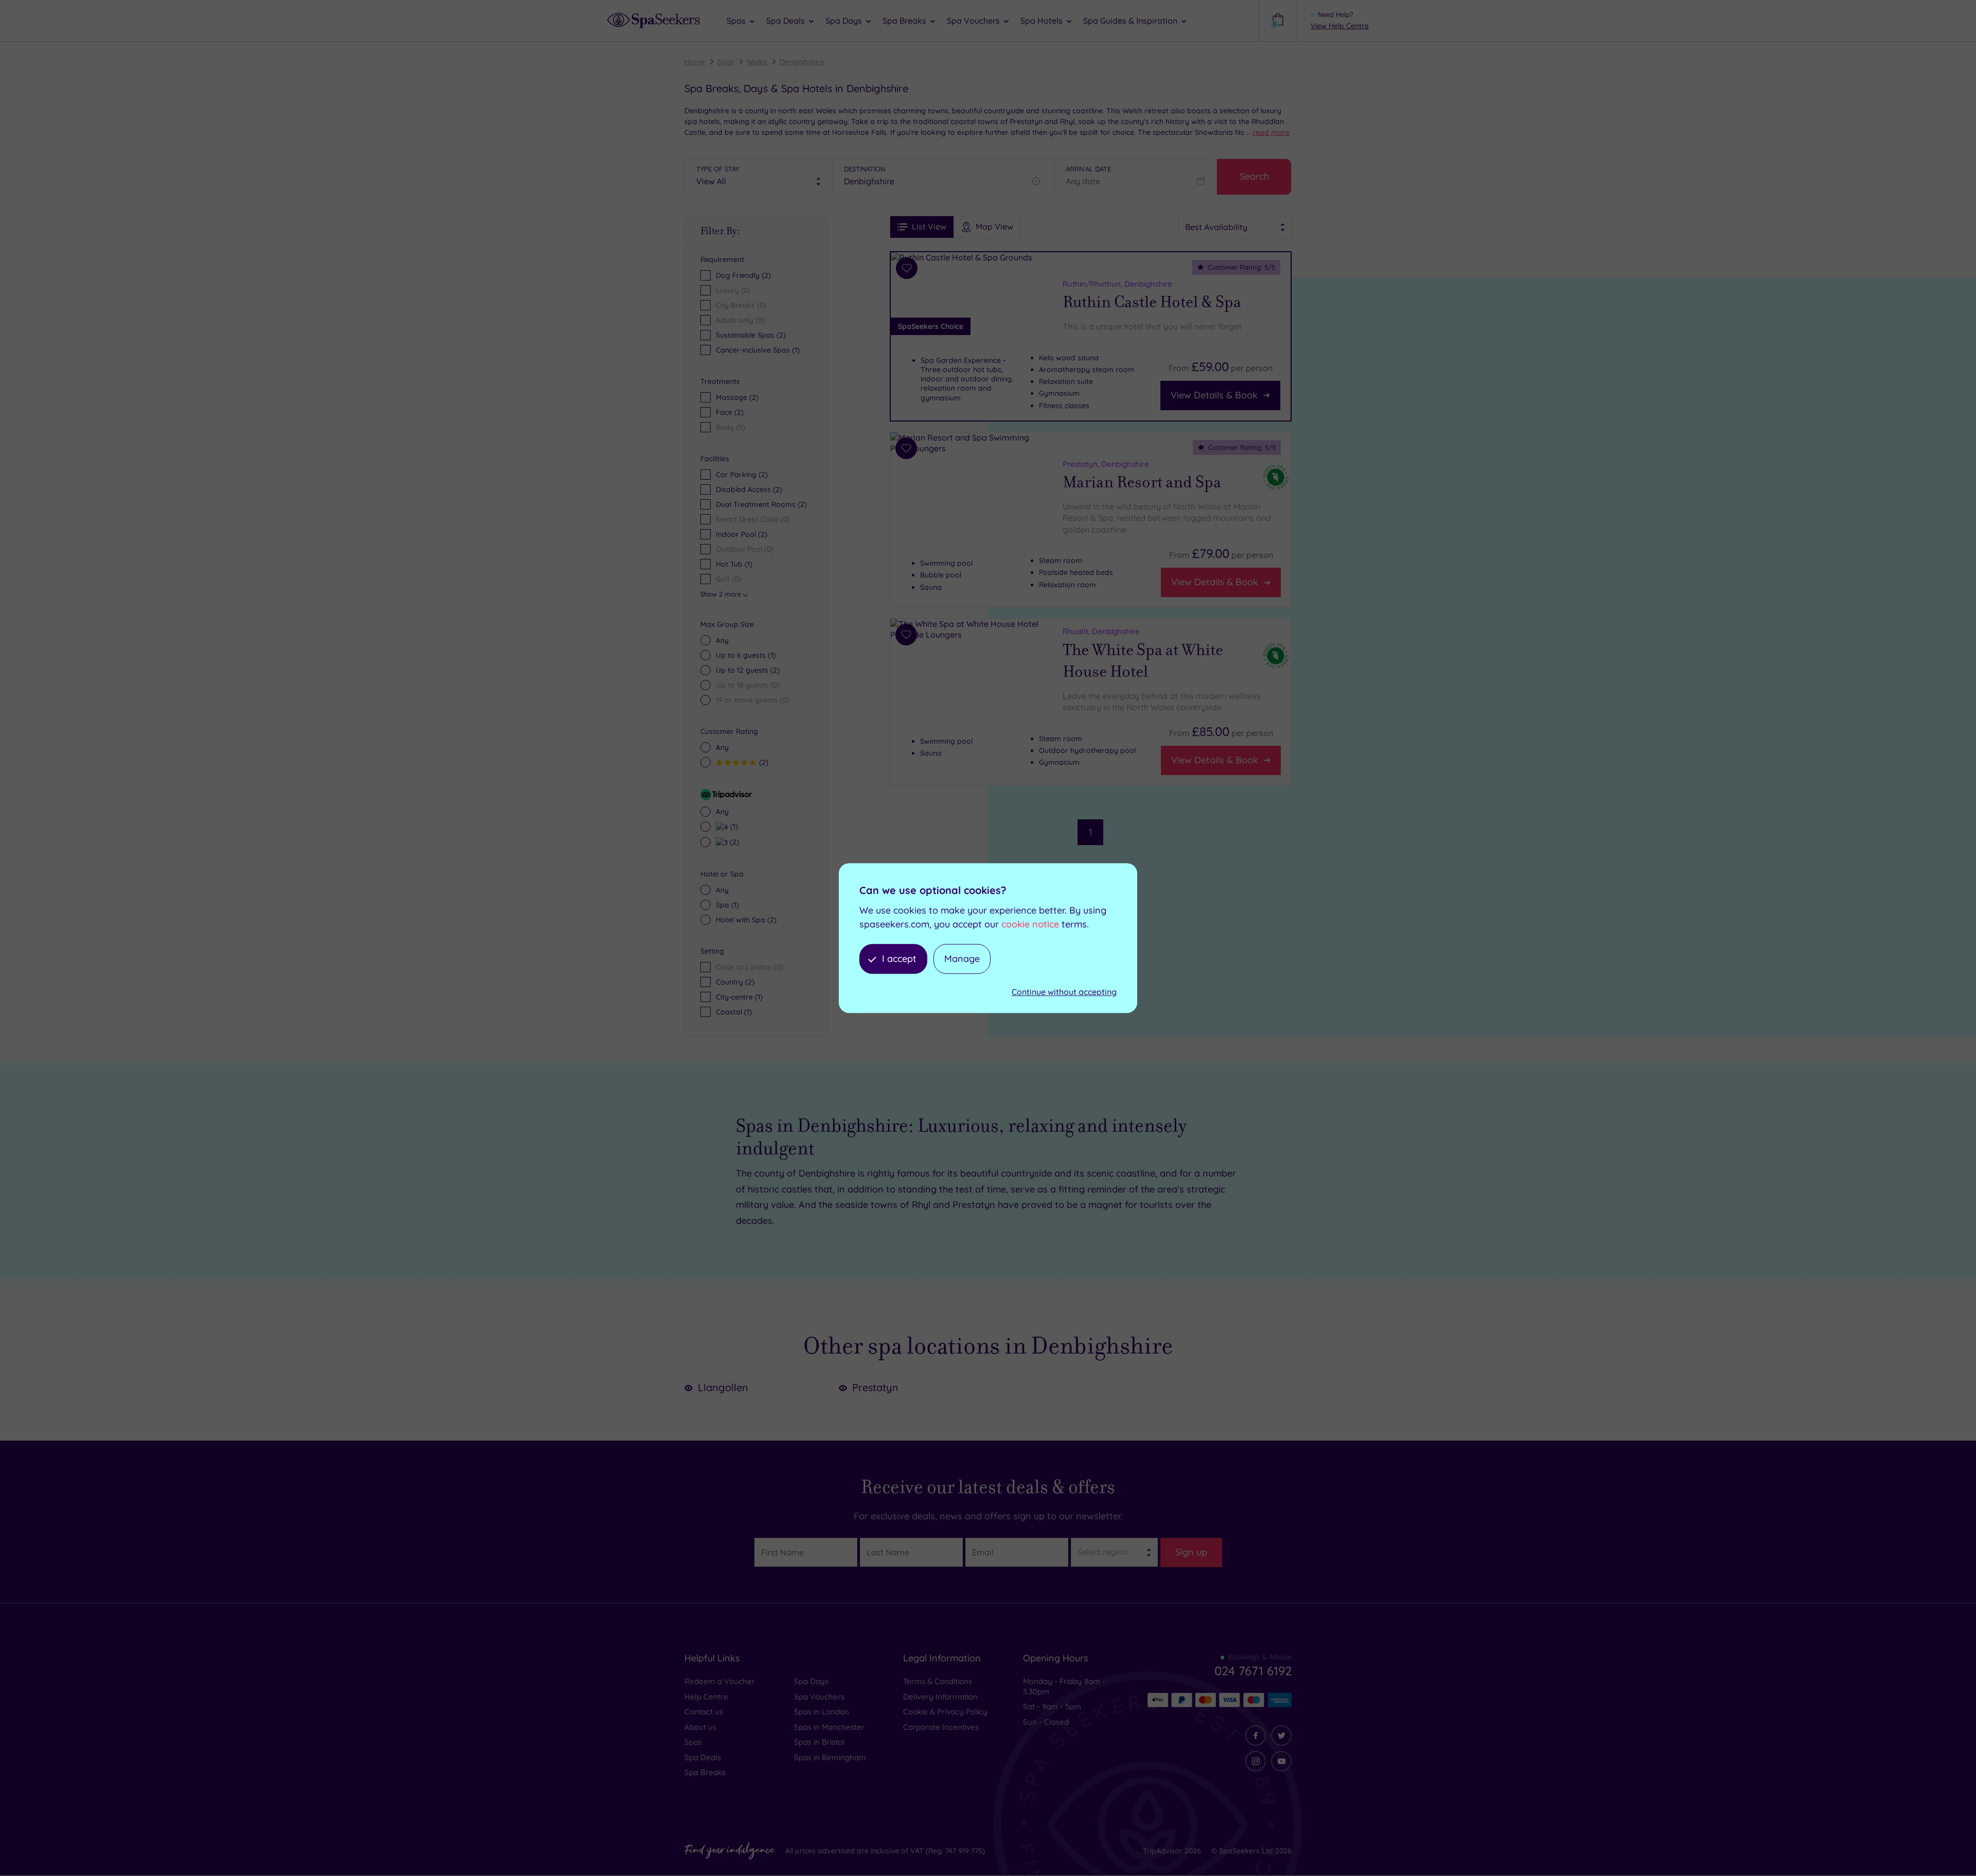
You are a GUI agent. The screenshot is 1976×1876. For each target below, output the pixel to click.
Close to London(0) (749, 967)
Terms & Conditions (938, 1681)
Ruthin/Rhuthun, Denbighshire (1117, 284)
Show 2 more (721, 594)
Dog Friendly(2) (743, 275)
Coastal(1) (734, 1012)
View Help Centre (1340, 26)
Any (722, 640)
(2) (737, 397)
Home (695, 62)
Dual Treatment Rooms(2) (761, 504)
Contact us (704, 1712)
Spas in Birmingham (830, 1757)
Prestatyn (875, 1387)
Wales (757, 62)
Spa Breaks (705, 1772)
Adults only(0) (740, 320)
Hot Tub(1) (734, 564)
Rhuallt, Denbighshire (1101, 631)
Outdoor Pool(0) (745, 549)
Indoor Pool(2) (742, 534)
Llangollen (723, 1387)
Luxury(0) (733, 290)
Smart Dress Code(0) (753, 519)
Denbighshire (802, 62)
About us (700, 1727)
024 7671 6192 (1253, 1671)
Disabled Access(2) (749, 489)
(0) (730, 427)
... (1268, 132)
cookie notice (1030, 924)
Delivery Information (940, 1697)
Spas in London (822, 1712)
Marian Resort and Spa (1142, 482)
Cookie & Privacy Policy (945, 1712)
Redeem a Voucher (720, 1681)
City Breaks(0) (741, 305)
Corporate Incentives (941, 1727)
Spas (726, 62)
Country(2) (735, 982)
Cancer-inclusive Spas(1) (758, 350)
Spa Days (811, 1681)
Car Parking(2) (742, 475)
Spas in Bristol (819, 1742)
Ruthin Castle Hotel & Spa (1152, 302)
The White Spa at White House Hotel (1143, 661)
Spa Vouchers (819, 1697)
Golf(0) (728, 579)
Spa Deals (703, 1757)
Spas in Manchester (829, 1727)
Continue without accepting (1064, 992)
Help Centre (706, 1697)
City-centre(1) (739, 997)
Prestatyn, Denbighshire (1106, 464)
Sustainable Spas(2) (751, 335)
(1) (746, 655)
